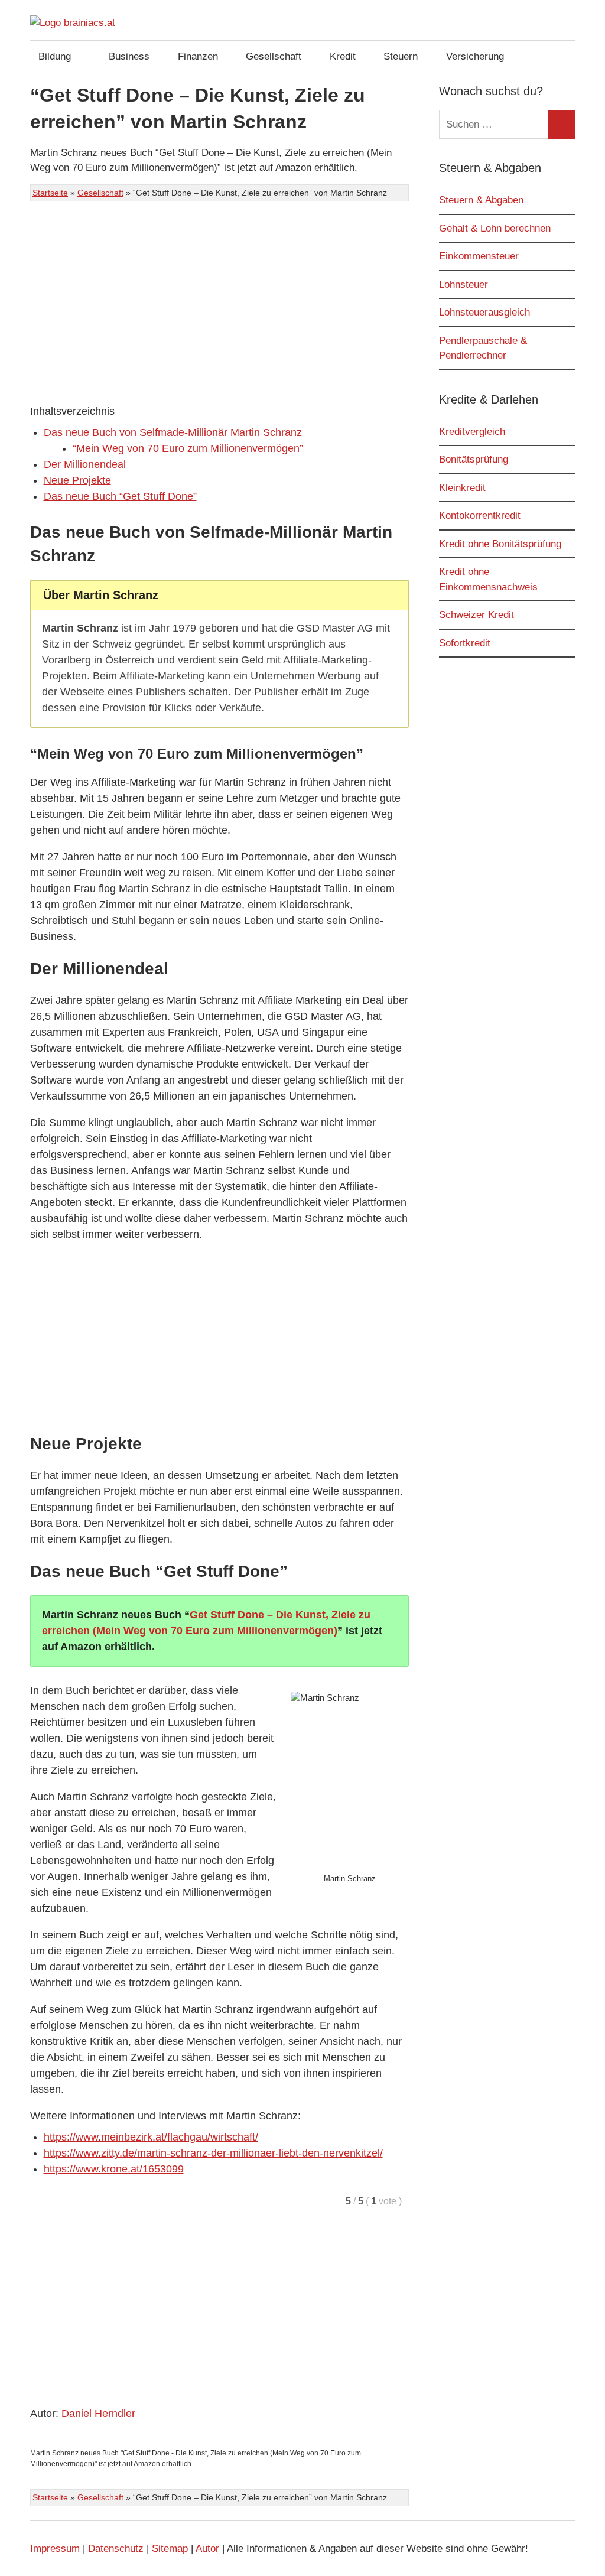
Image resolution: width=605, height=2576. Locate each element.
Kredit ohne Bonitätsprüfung (500, 544)
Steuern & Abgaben (481, 200)
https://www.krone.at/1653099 (114, 2169)
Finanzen (198, 56)
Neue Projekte (77, 480)
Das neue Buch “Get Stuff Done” (120, 496)
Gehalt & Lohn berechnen (495, 228)
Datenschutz (116, 2549)
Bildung (55, 56)
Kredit (343, 56)
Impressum (55, 2549)
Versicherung (475, 56)
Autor (207, 2549)
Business (129, 56)
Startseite (50, 193)
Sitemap (170, 2549)
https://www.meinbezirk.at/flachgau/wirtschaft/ (151, 2137)
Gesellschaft (274, 56)
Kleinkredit (462, 488)
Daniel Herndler (98, 2414)
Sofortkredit (465, 643)
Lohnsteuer (463, 284)
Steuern (401, 56)
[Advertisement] (219, 306)
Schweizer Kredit (476, 615)
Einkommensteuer (479, 256)
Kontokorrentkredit (480, 515)
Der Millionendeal (85, 464)
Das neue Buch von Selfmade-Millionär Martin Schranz (173, 432)
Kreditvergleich (472, 432)
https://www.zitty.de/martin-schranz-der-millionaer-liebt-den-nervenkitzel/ (213, 2153)
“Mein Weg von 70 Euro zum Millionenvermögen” (188, 448)
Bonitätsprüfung (474, 459)
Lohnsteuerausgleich (484, 312)
